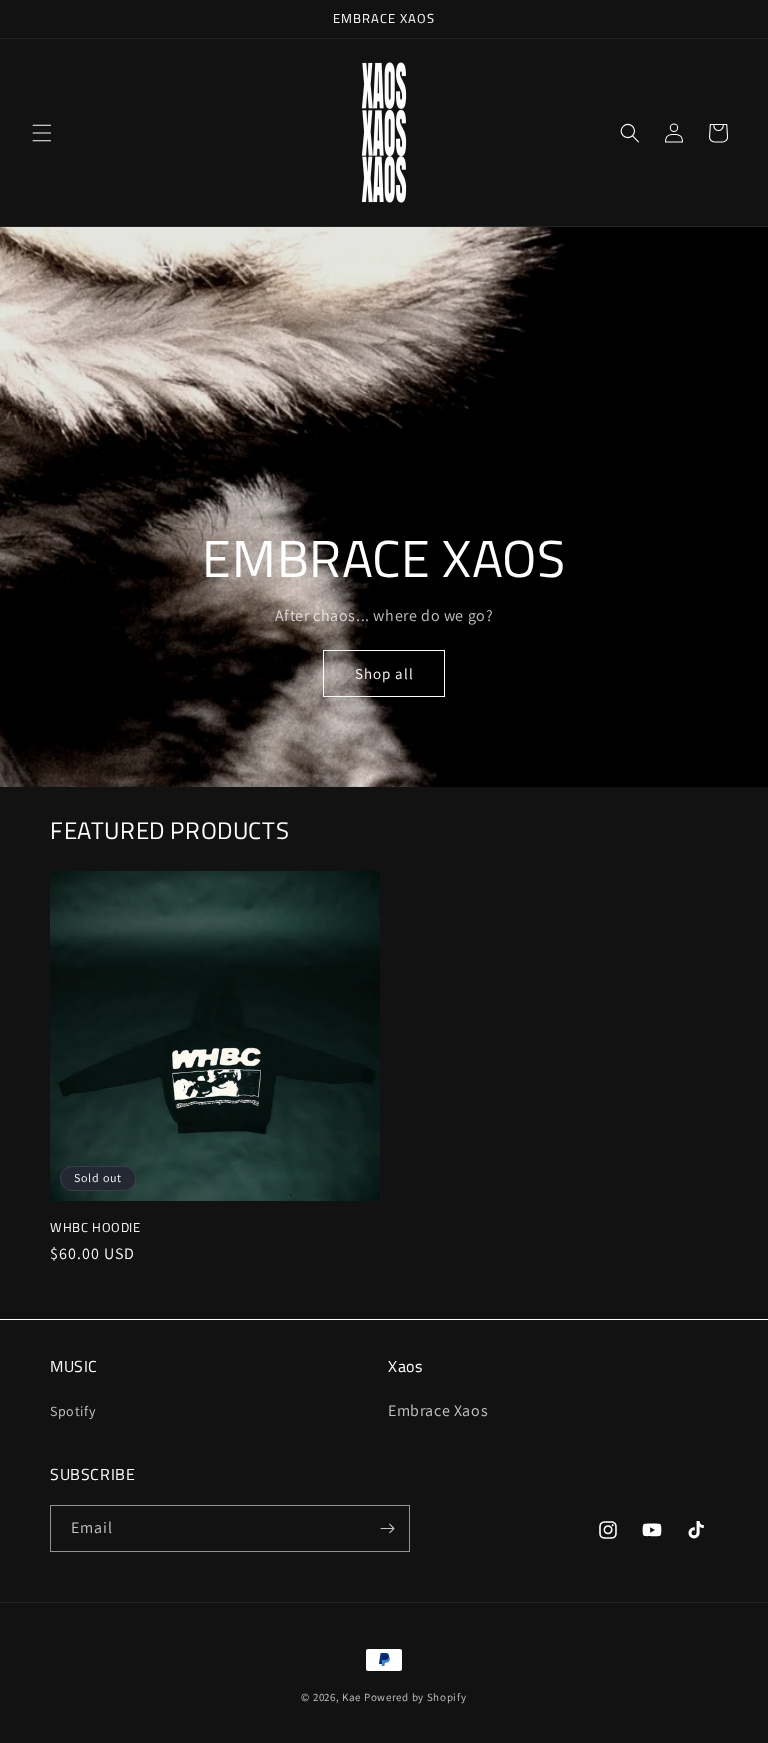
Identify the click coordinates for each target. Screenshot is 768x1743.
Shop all (384, 673)
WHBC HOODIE (95, 1227)
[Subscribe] (387, 1528)
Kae (351, 1697)
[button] (42, 133)
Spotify (72, 1411)
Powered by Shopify (415, 1697)
